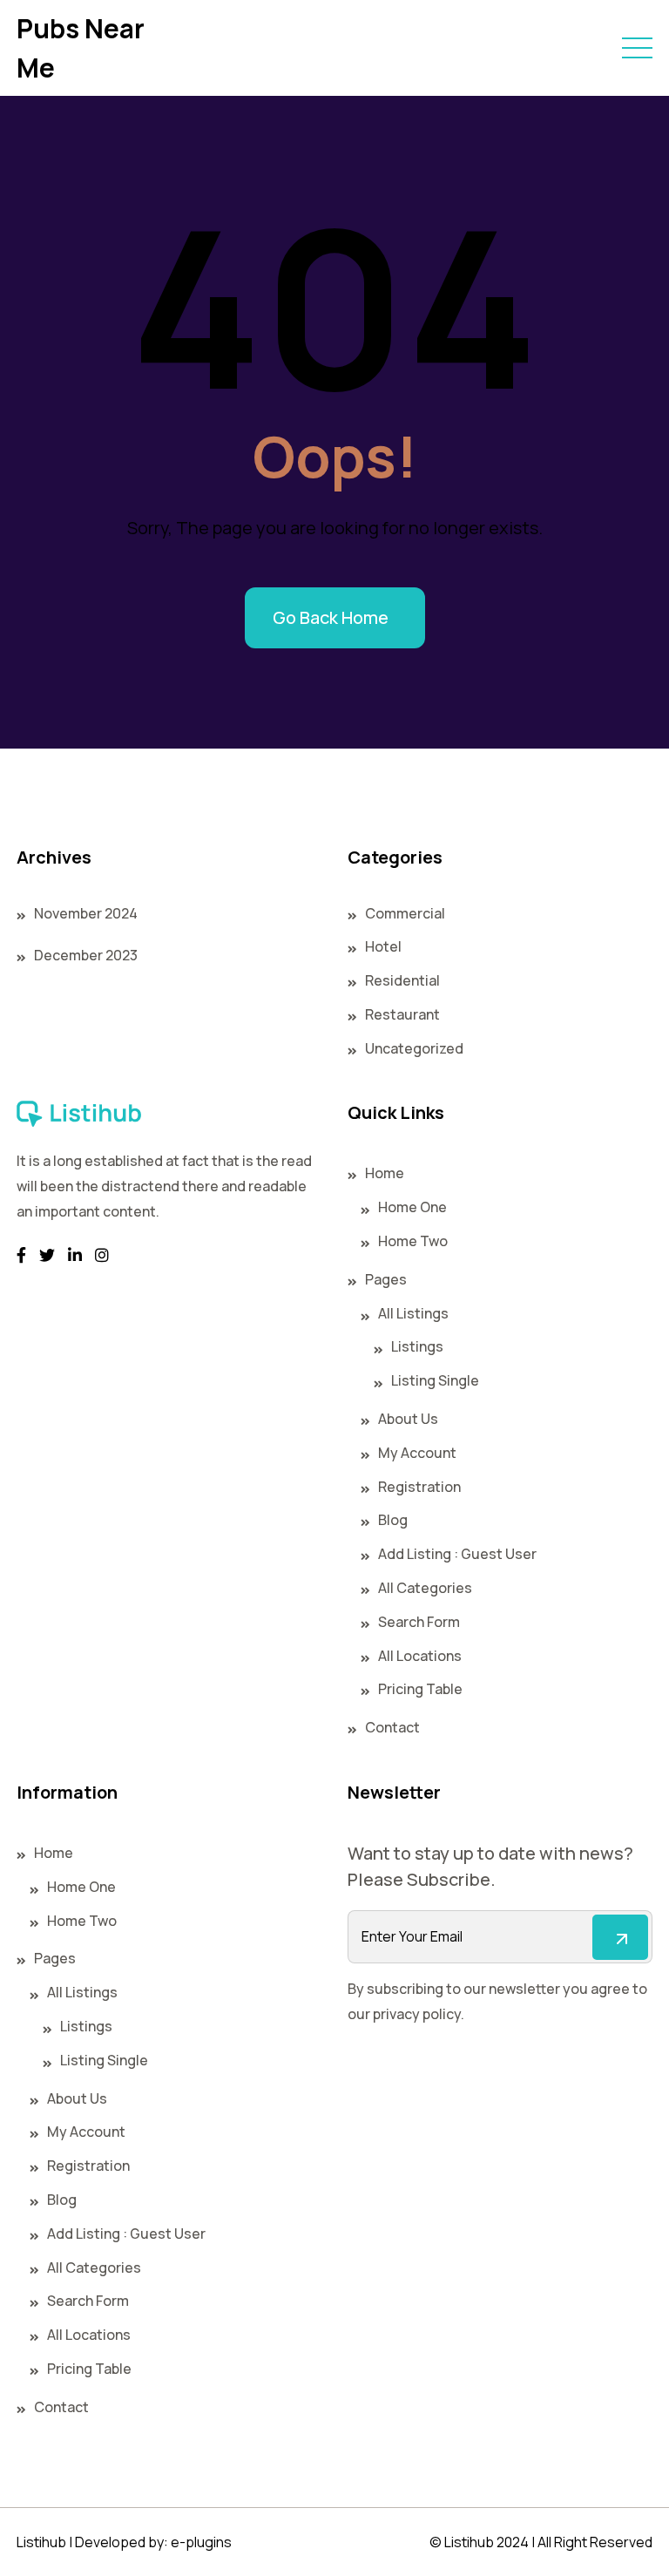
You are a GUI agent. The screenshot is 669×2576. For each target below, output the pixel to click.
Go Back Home (331, 617)
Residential (402, 980)
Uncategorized (414, 1048)
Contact (392, 1727)
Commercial (405, 913)
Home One (412, 1207)
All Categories (425, 1588)
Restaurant (402, 1014)
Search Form (419, 1622)
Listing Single (435, 1380)
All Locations (420, 1656)
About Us (408, 1419)
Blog (393, 1520)
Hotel (383, 946)
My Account (417, 1453)
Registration (419, 1487)
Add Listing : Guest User (457, 1554)
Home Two (413, 1241)
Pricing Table (420, 1689)
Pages (386, 1279)
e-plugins (201, 2542)
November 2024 (86, 913)
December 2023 (86, 955)
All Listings (413, 1313)
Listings (417, 1346)
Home (385, 1173)
